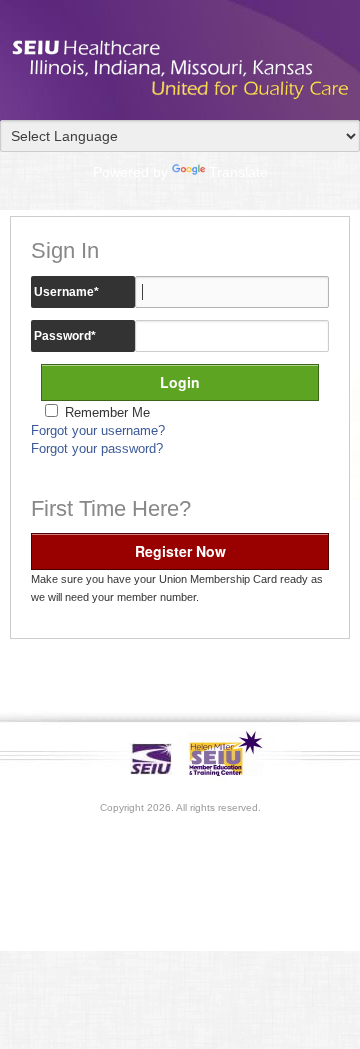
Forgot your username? (98, 431)
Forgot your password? (97, 449)
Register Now (180, 551)
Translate (238, 172)
